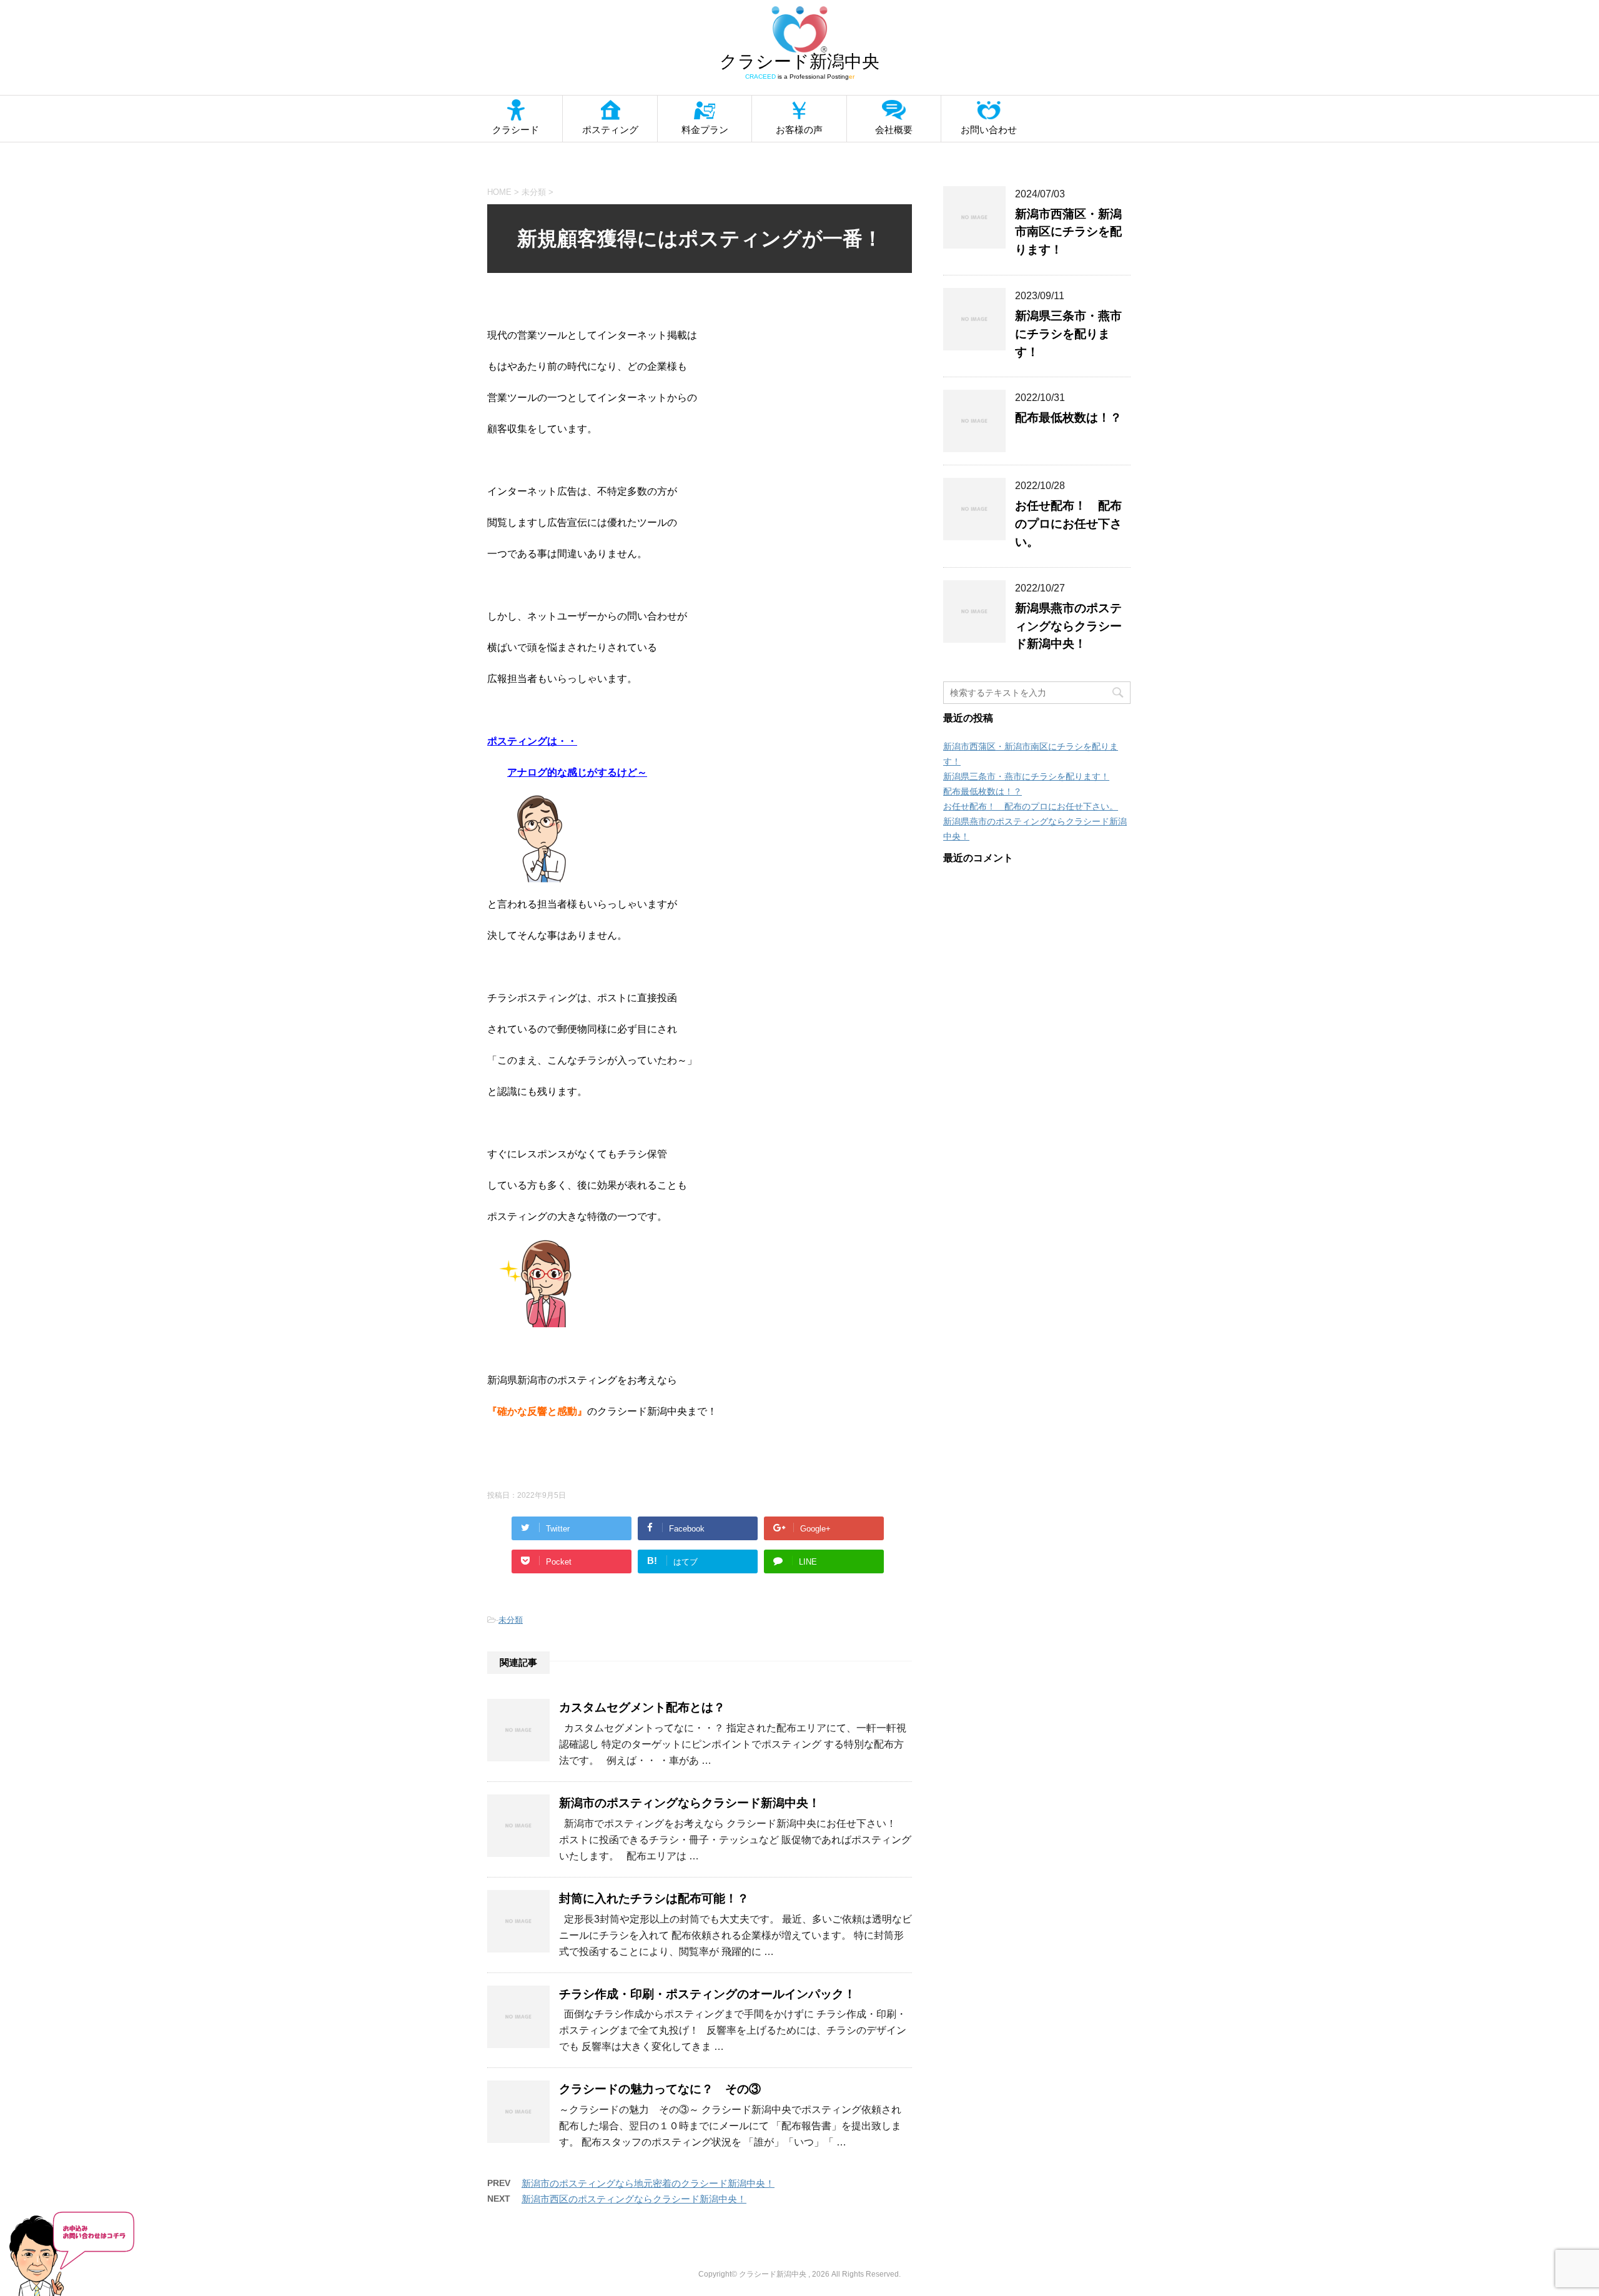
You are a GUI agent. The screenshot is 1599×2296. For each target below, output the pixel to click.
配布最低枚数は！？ (1068, 418)
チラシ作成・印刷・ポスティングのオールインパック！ (707, 1994)
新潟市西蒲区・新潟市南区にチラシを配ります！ (1068, 232)
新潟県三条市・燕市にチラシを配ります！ (1068, 334)
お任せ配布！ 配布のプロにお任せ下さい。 (1068, 524)
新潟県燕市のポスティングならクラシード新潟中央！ (1068, 626)
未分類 (511, 1620)
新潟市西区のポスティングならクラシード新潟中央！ (634, 2199)
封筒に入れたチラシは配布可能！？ (654, 1898)
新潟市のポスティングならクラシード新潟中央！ (690, 1803)
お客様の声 (799, 130)
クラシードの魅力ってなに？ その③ (660, 2089)
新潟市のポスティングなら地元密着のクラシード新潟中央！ (648, 2183)
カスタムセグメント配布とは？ (642, 1707)
